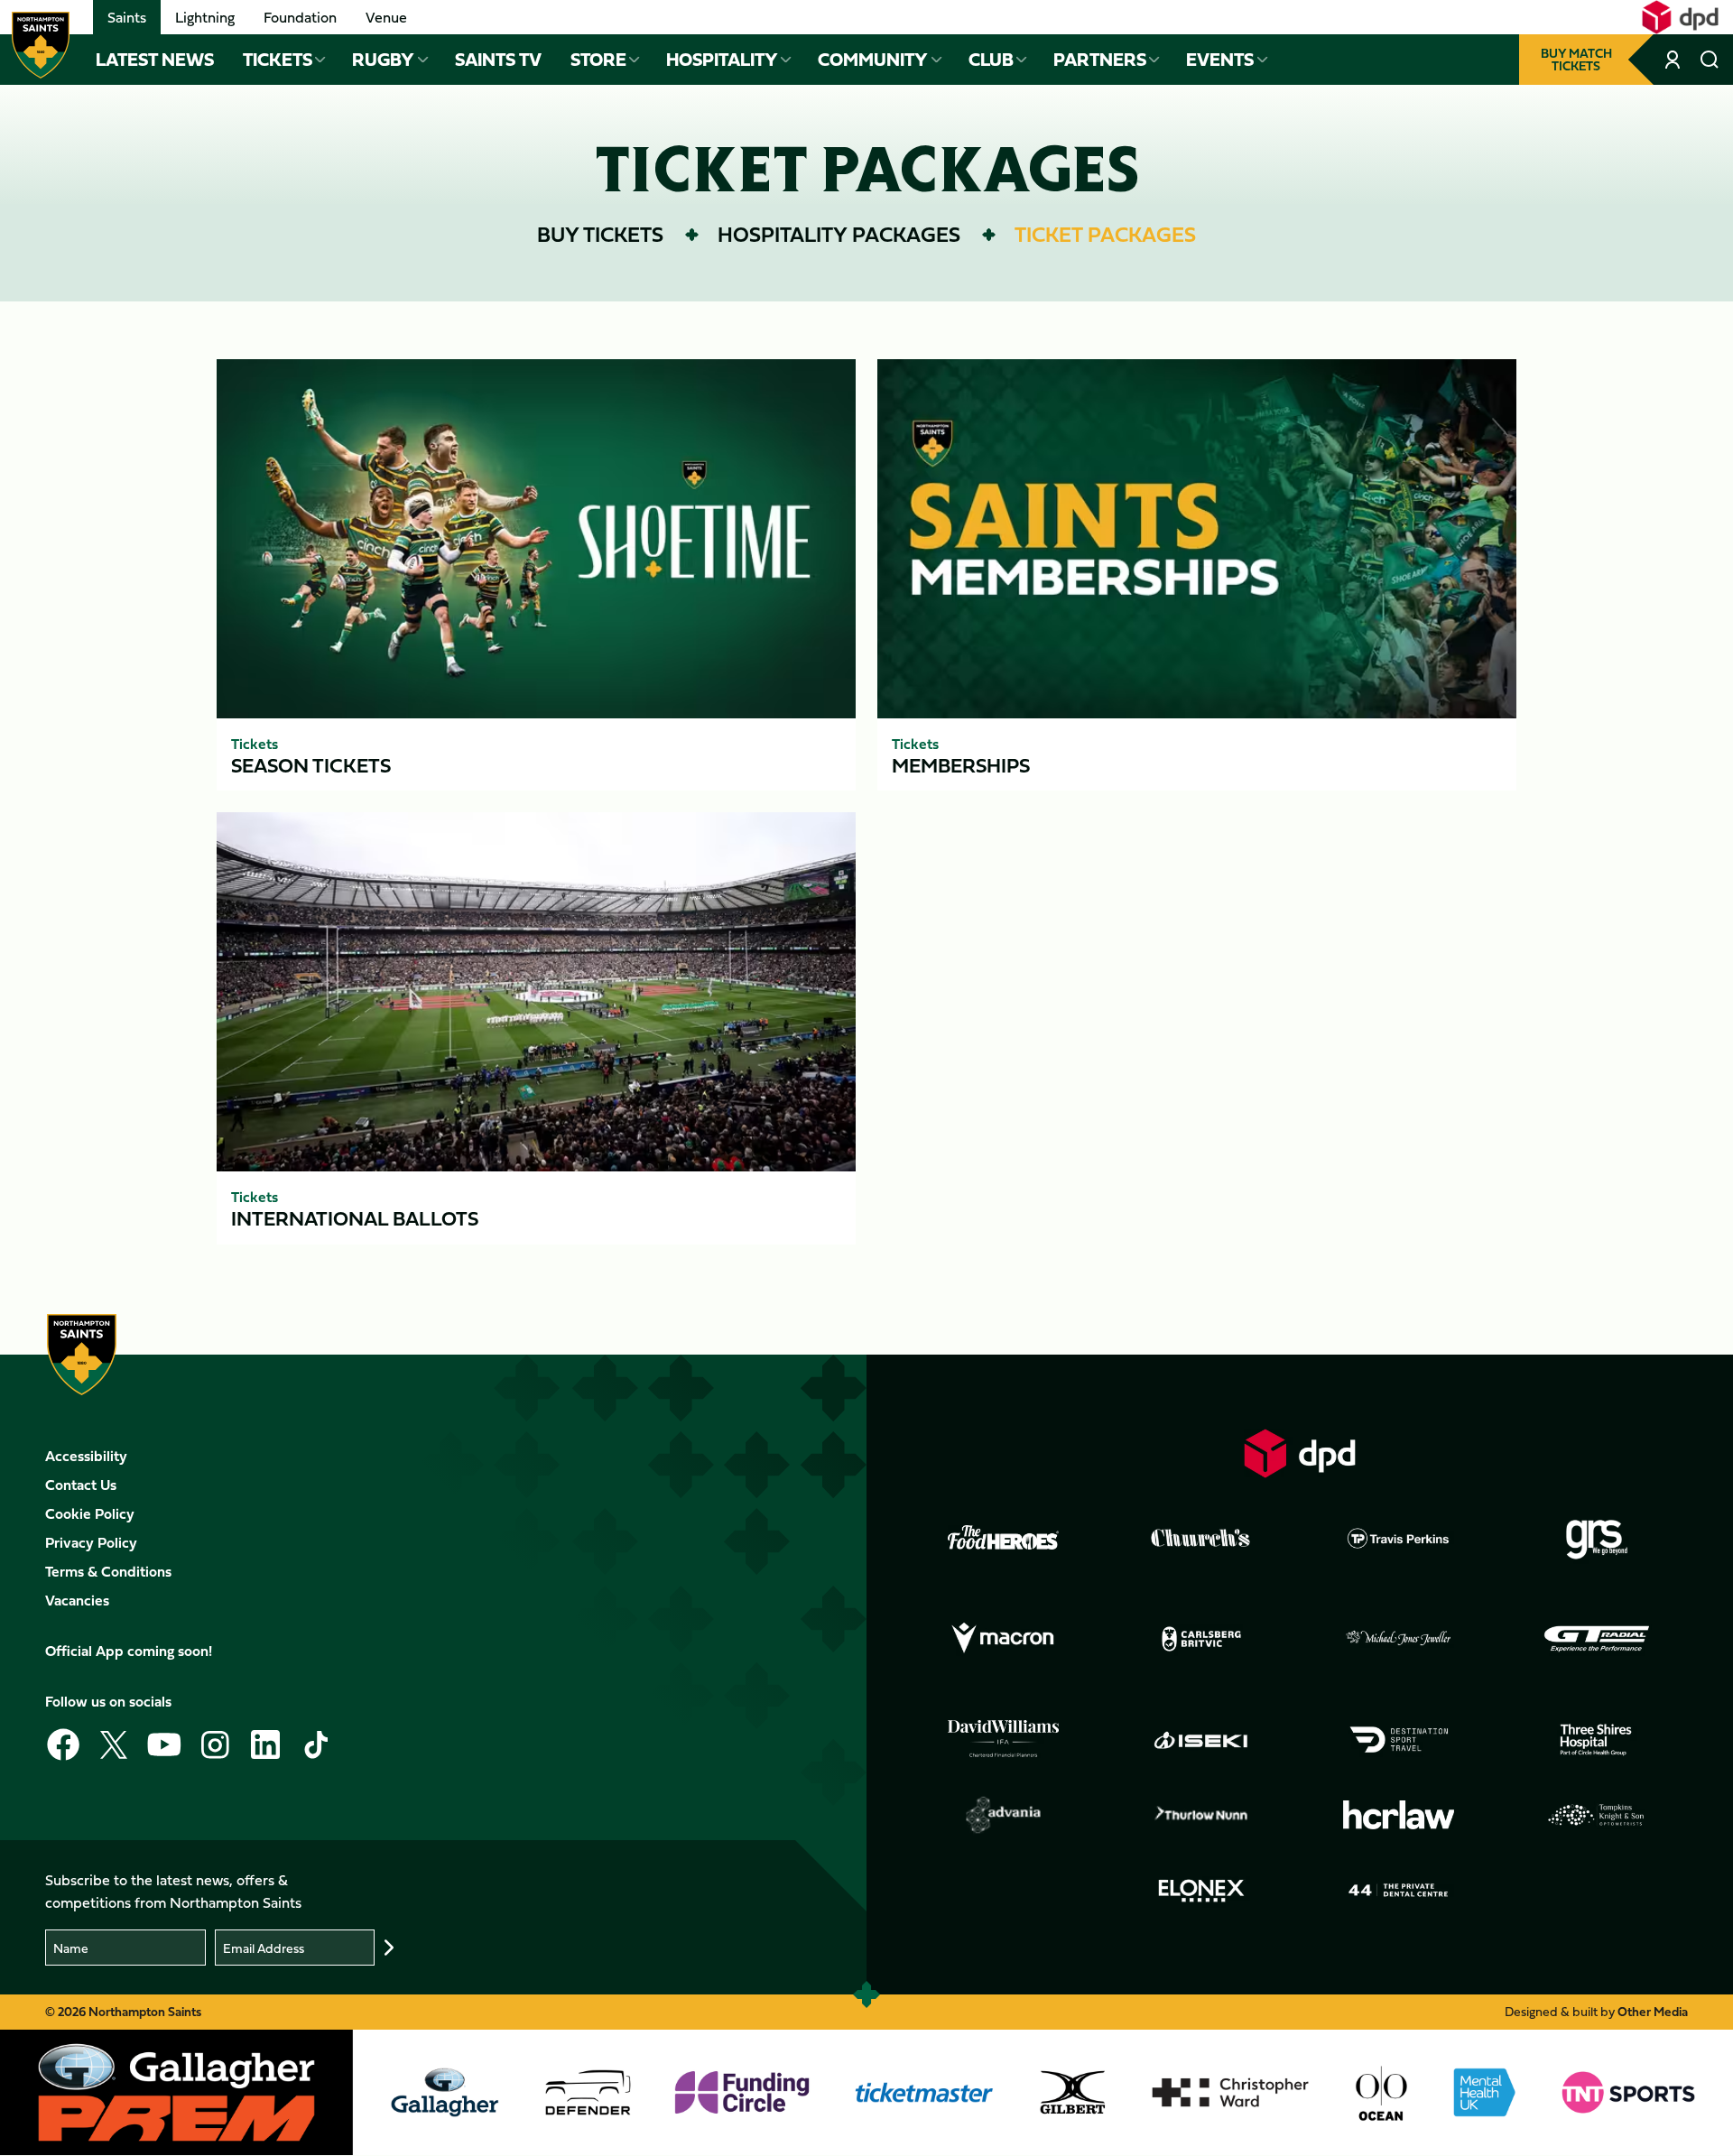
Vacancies (77, 1600)
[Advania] (1004, 1815)
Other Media (1653, 2011)
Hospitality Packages (839, 234)
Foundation (300, 17)
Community (873, 60)
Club (991, 60)
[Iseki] (1201, 1740)
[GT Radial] (1597, 1639)
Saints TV (498, 60)
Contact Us (81, 1485)
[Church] (1201, 1538)
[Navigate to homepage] (41, 45)
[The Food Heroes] (1004, 1537)
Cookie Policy (90, 1513)
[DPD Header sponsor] (1680, 17)
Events (1220, 60)
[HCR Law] (1399, 1815)
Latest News (155, 60)
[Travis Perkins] (1399, 1538)
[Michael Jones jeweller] (1399, 1639)
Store (598, 60)
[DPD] (1300, 1453)
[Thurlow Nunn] (1201, 1815)
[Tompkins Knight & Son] (1597, 1815)
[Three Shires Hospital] (1597, 1740)
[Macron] (1004, 1639)
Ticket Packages (1105, 234)
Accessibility (86, 1456)
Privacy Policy (91, 1542)
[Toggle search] (1710, 60)
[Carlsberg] (1201, 1639)
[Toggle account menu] (1674, 60)
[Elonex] (1201, 1891)
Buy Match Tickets (1576, 59)
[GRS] (1597, 1538)
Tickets (278, 60)
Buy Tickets (600, 234)
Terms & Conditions (108, 1571)
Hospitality (722, 60)
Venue (386, 17)
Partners (1100, 60)
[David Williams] (1004, 1739)
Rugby (383, 60)
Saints (127, 17)
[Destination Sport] (1399, 1740)
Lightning (205, 17)
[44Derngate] (1399, 1891)
